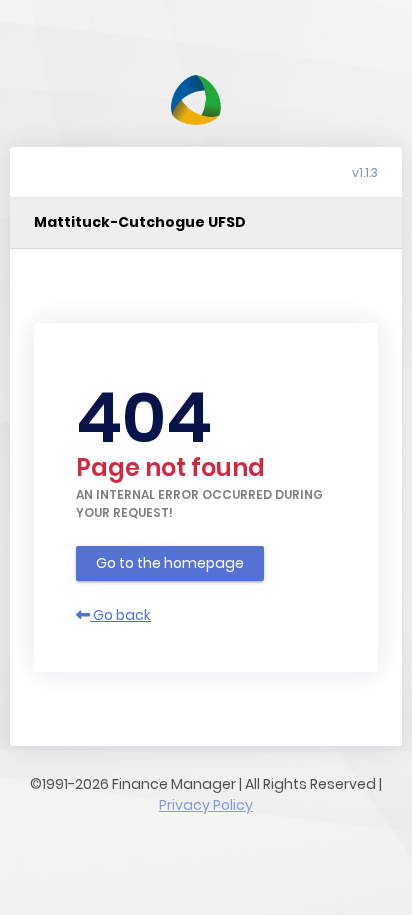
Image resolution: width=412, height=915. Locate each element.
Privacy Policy (206, 805)
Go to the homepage (170, 563)
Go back (120, 615)
